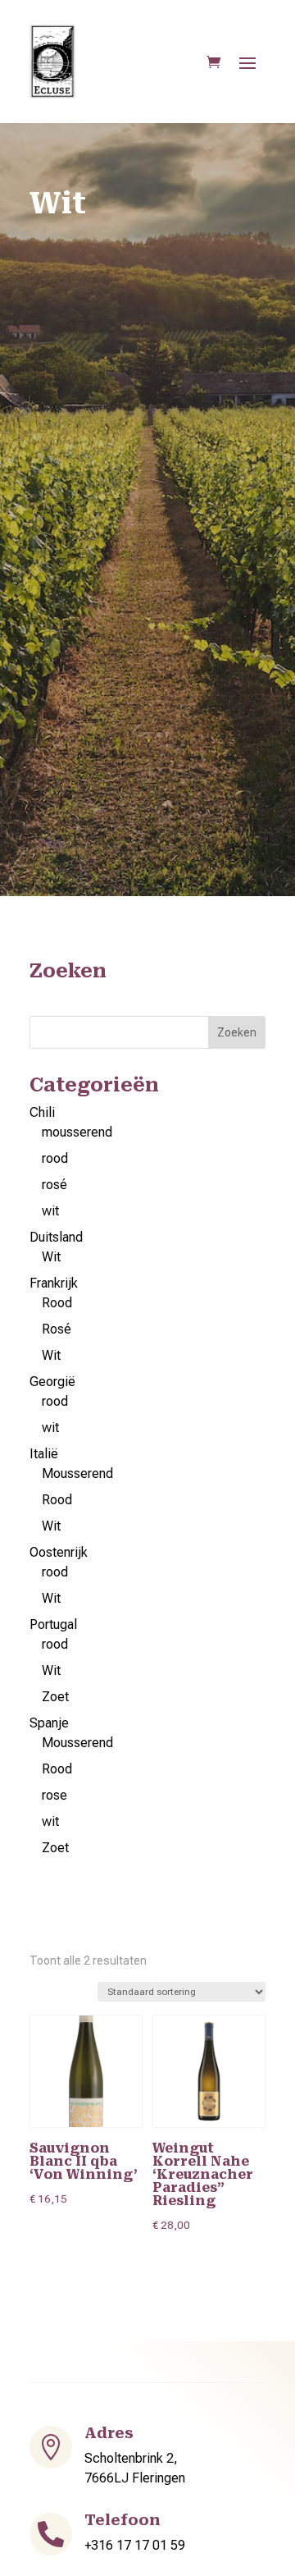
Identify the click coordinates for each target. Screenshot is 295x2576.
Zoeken (237, 1032)
